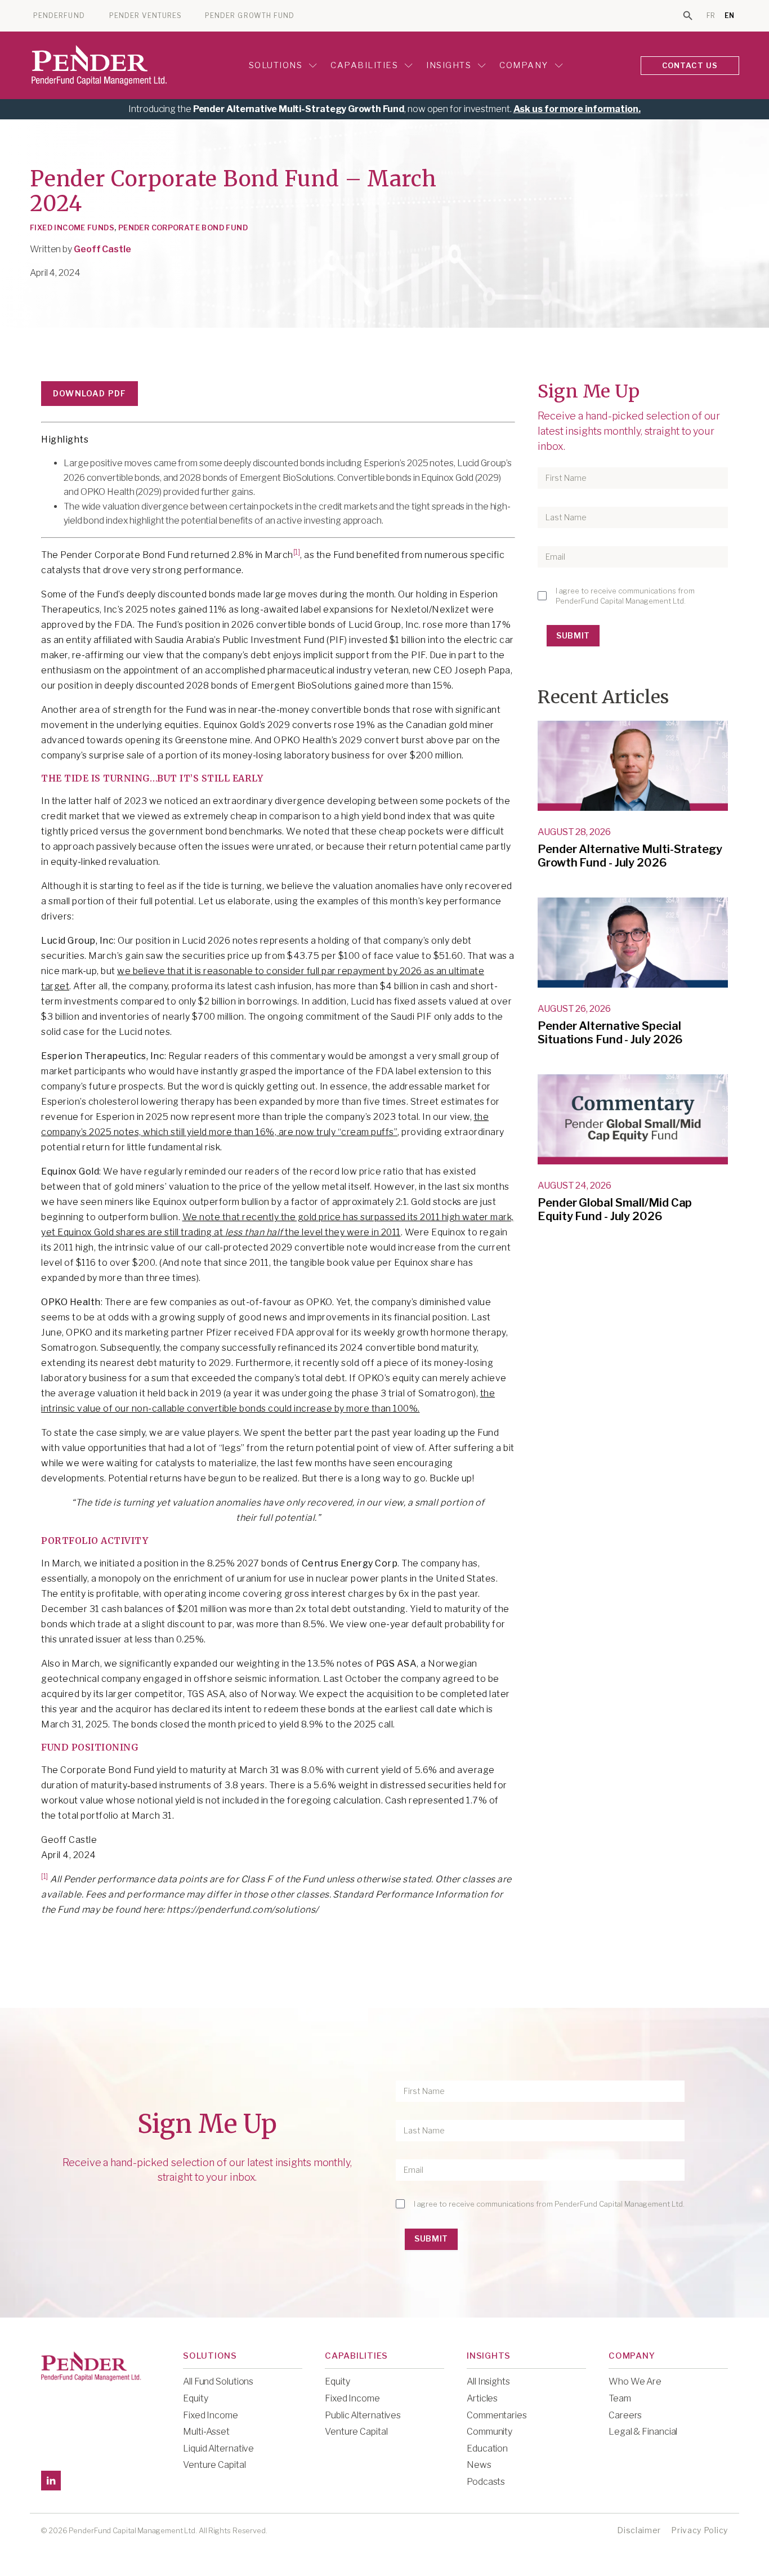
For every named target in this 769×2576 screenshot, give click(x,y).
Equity (195, 2398)
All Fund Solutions (218, 2381)
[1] (297, 552)
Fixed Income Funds (72, 227)
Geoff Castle (102, 249)
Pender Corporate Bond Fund (183, 227)
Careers (625, 2415)
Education (487, 2448)
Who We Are (635, 2381)
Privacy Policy (699, 2530)
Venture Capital (214, 2465)
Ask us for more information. (577, 109)
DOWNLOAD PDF (90, 393)
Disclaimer (639, 2530)
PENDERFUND (59, 16)
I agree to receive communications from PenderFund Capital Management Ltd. (625, 596)
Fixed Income (211, 2415)
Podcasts (486, 2482)
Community (489, 2432)
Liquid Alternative (218, 2448)
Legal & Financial (643, 2432)
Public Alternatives (363, 2415)
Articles (482, 2398)
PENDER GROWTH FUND (250, 16)
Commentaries (497, 2415)
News (479, 2465)
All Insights (488, 2381)
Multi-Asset (206, 2432)
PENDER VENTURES (146, 16)
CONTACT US (690, 65)
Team (620, 2398)
